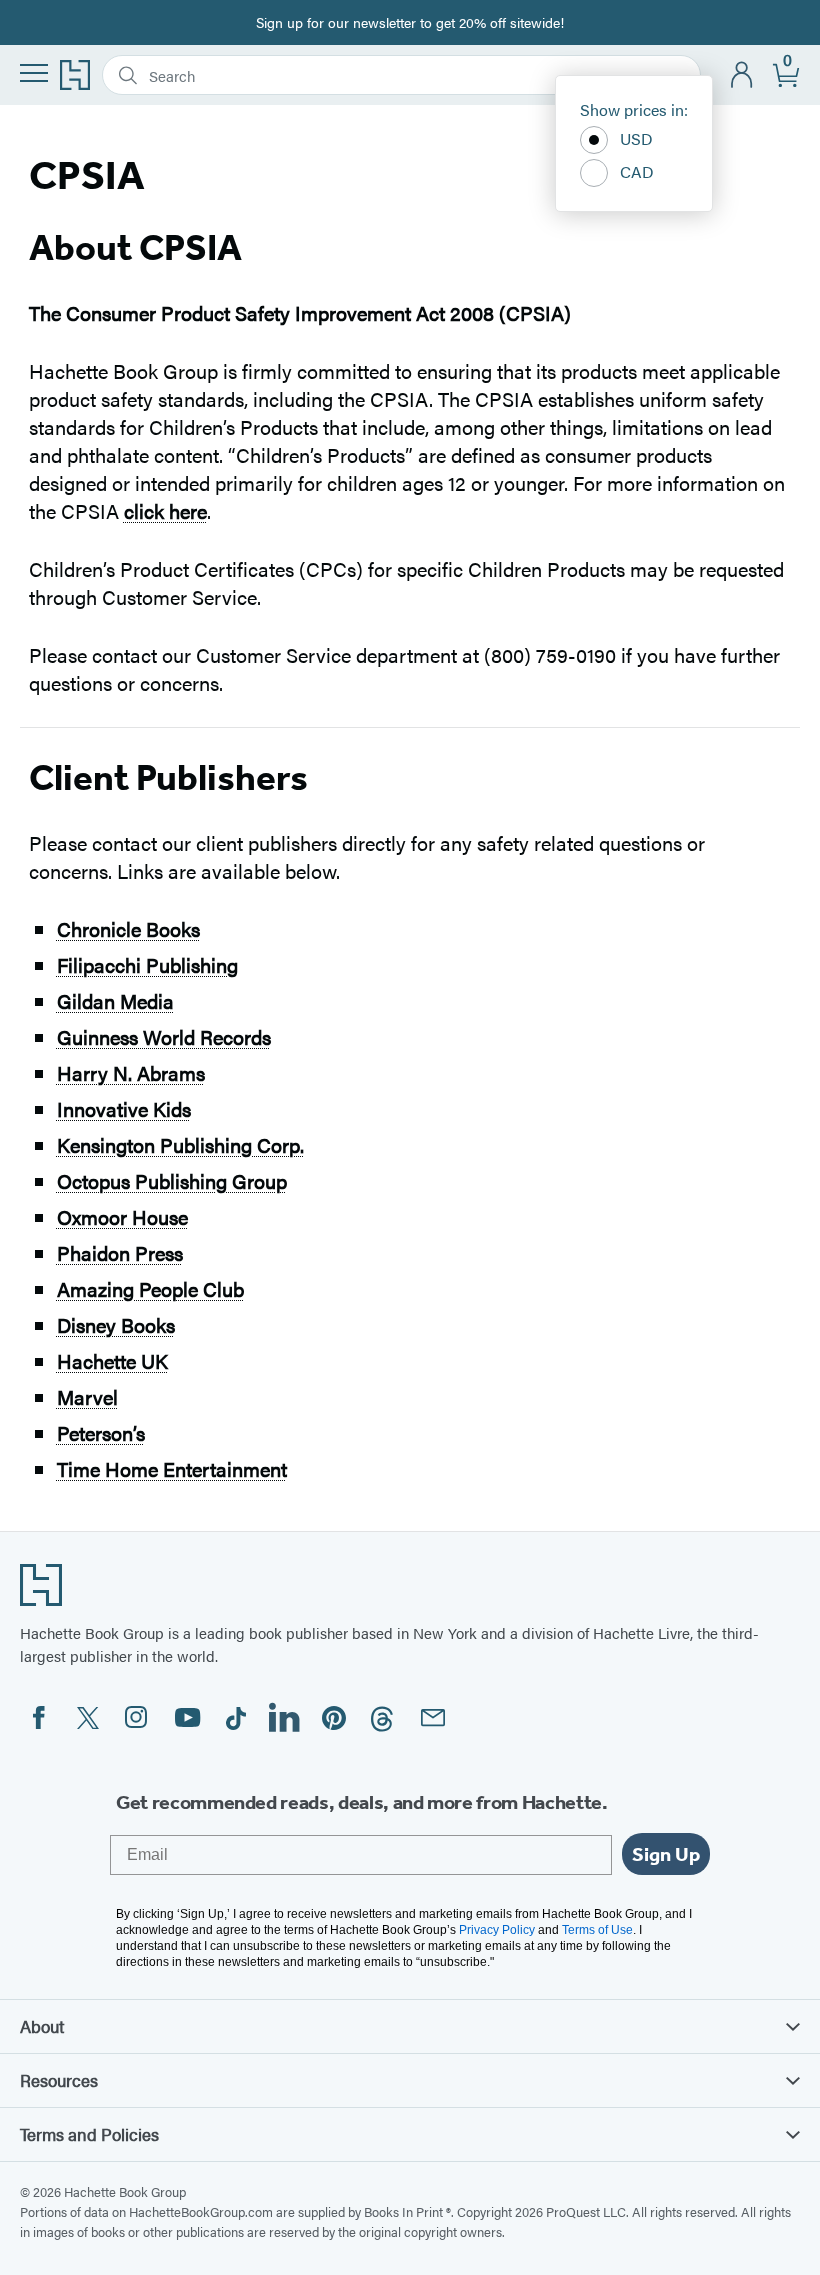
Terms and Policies (89, 2134)
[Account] (742, 75)
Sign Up (666, 1854)
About (42, 2026)
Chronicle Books (128, 928)
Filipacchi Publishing (147, 964)
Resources (59, 2080)
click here (165, 510)
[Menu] (34, 73)
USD (636, 138)
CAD (637, 171)
